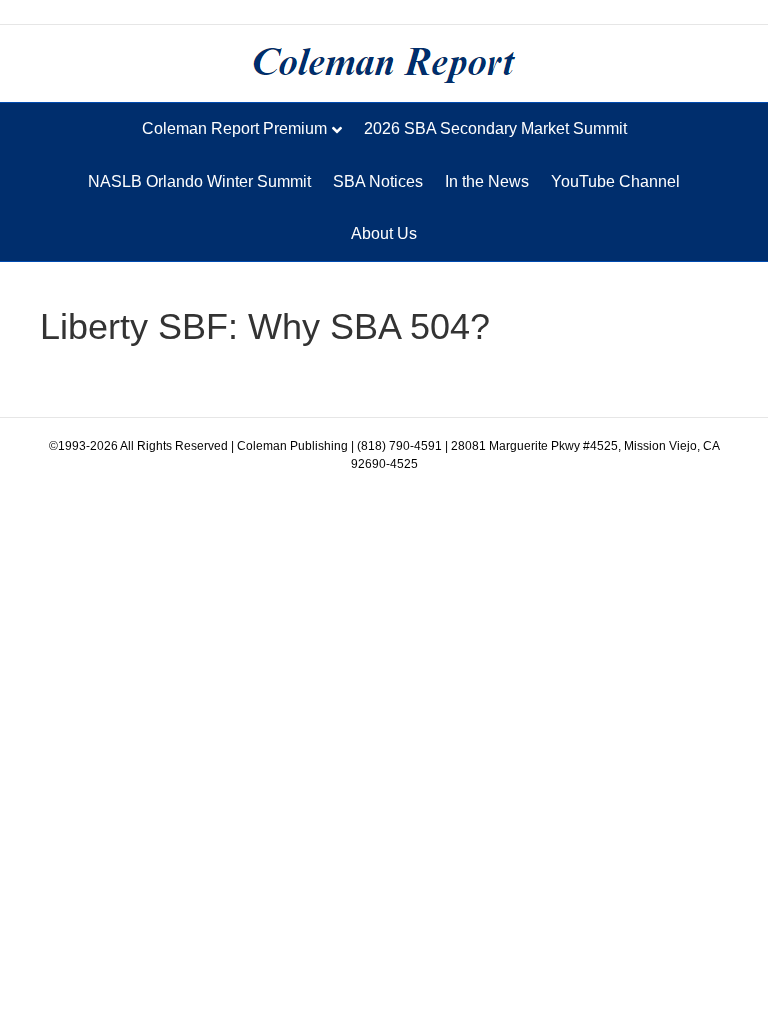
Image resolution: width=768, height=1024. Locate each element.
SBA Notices (378, 181)
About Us (384, 233)
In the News (487, 181)
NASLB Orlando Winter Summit (199, 181)
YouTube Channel (615, 181)
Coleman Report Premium (234, 128)
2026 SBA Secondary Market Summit (495, 128)
